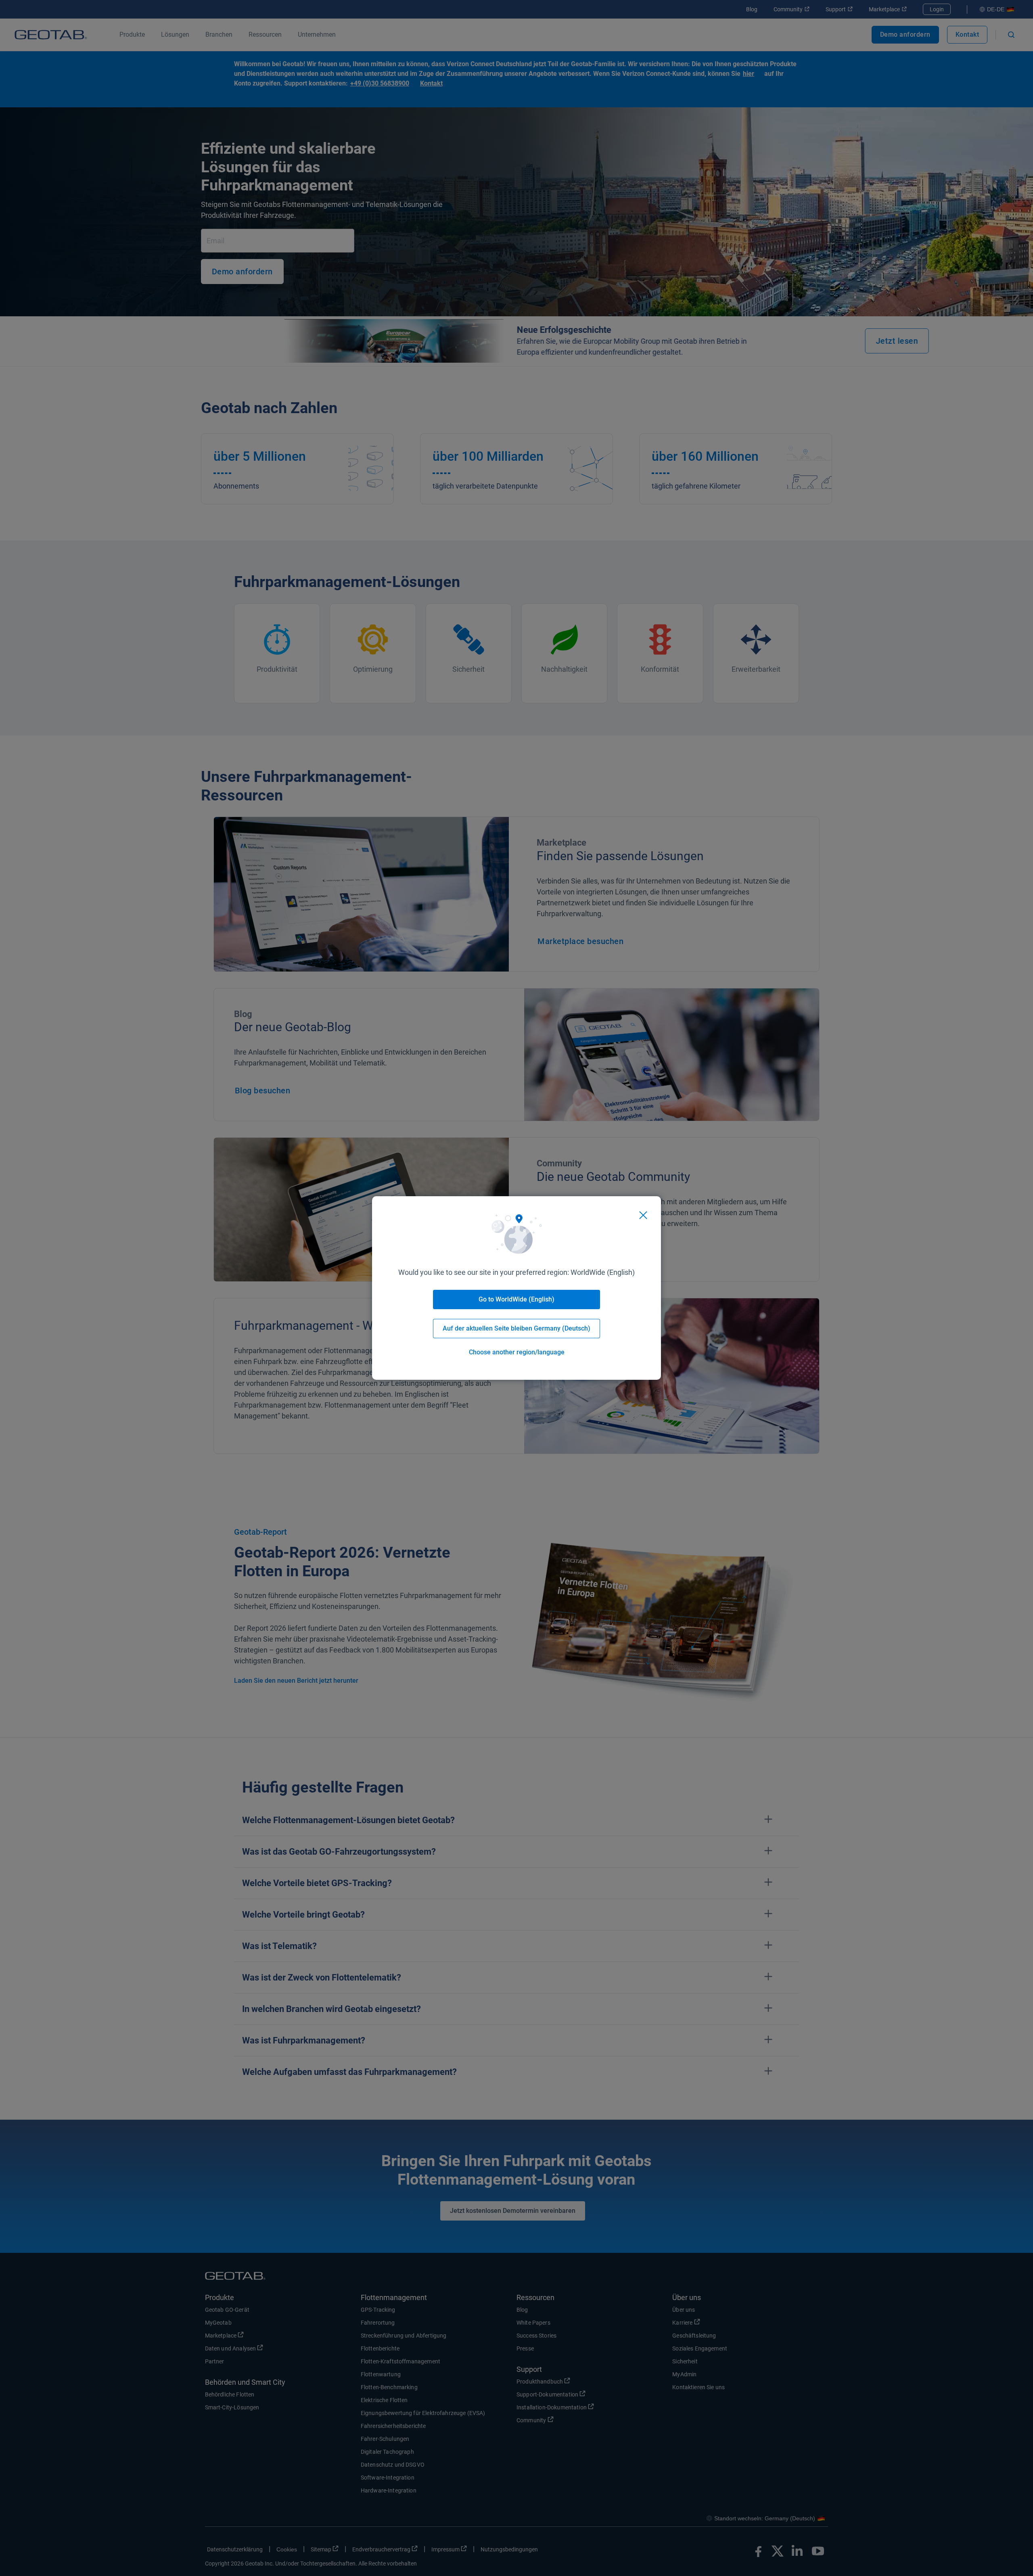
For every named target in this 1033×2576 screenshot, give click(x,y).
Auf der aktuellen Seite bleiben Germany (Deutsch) (516, 1328)
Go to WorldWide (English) (516, 1299)
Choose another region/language (517, 1352)
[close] (643, 1215)
